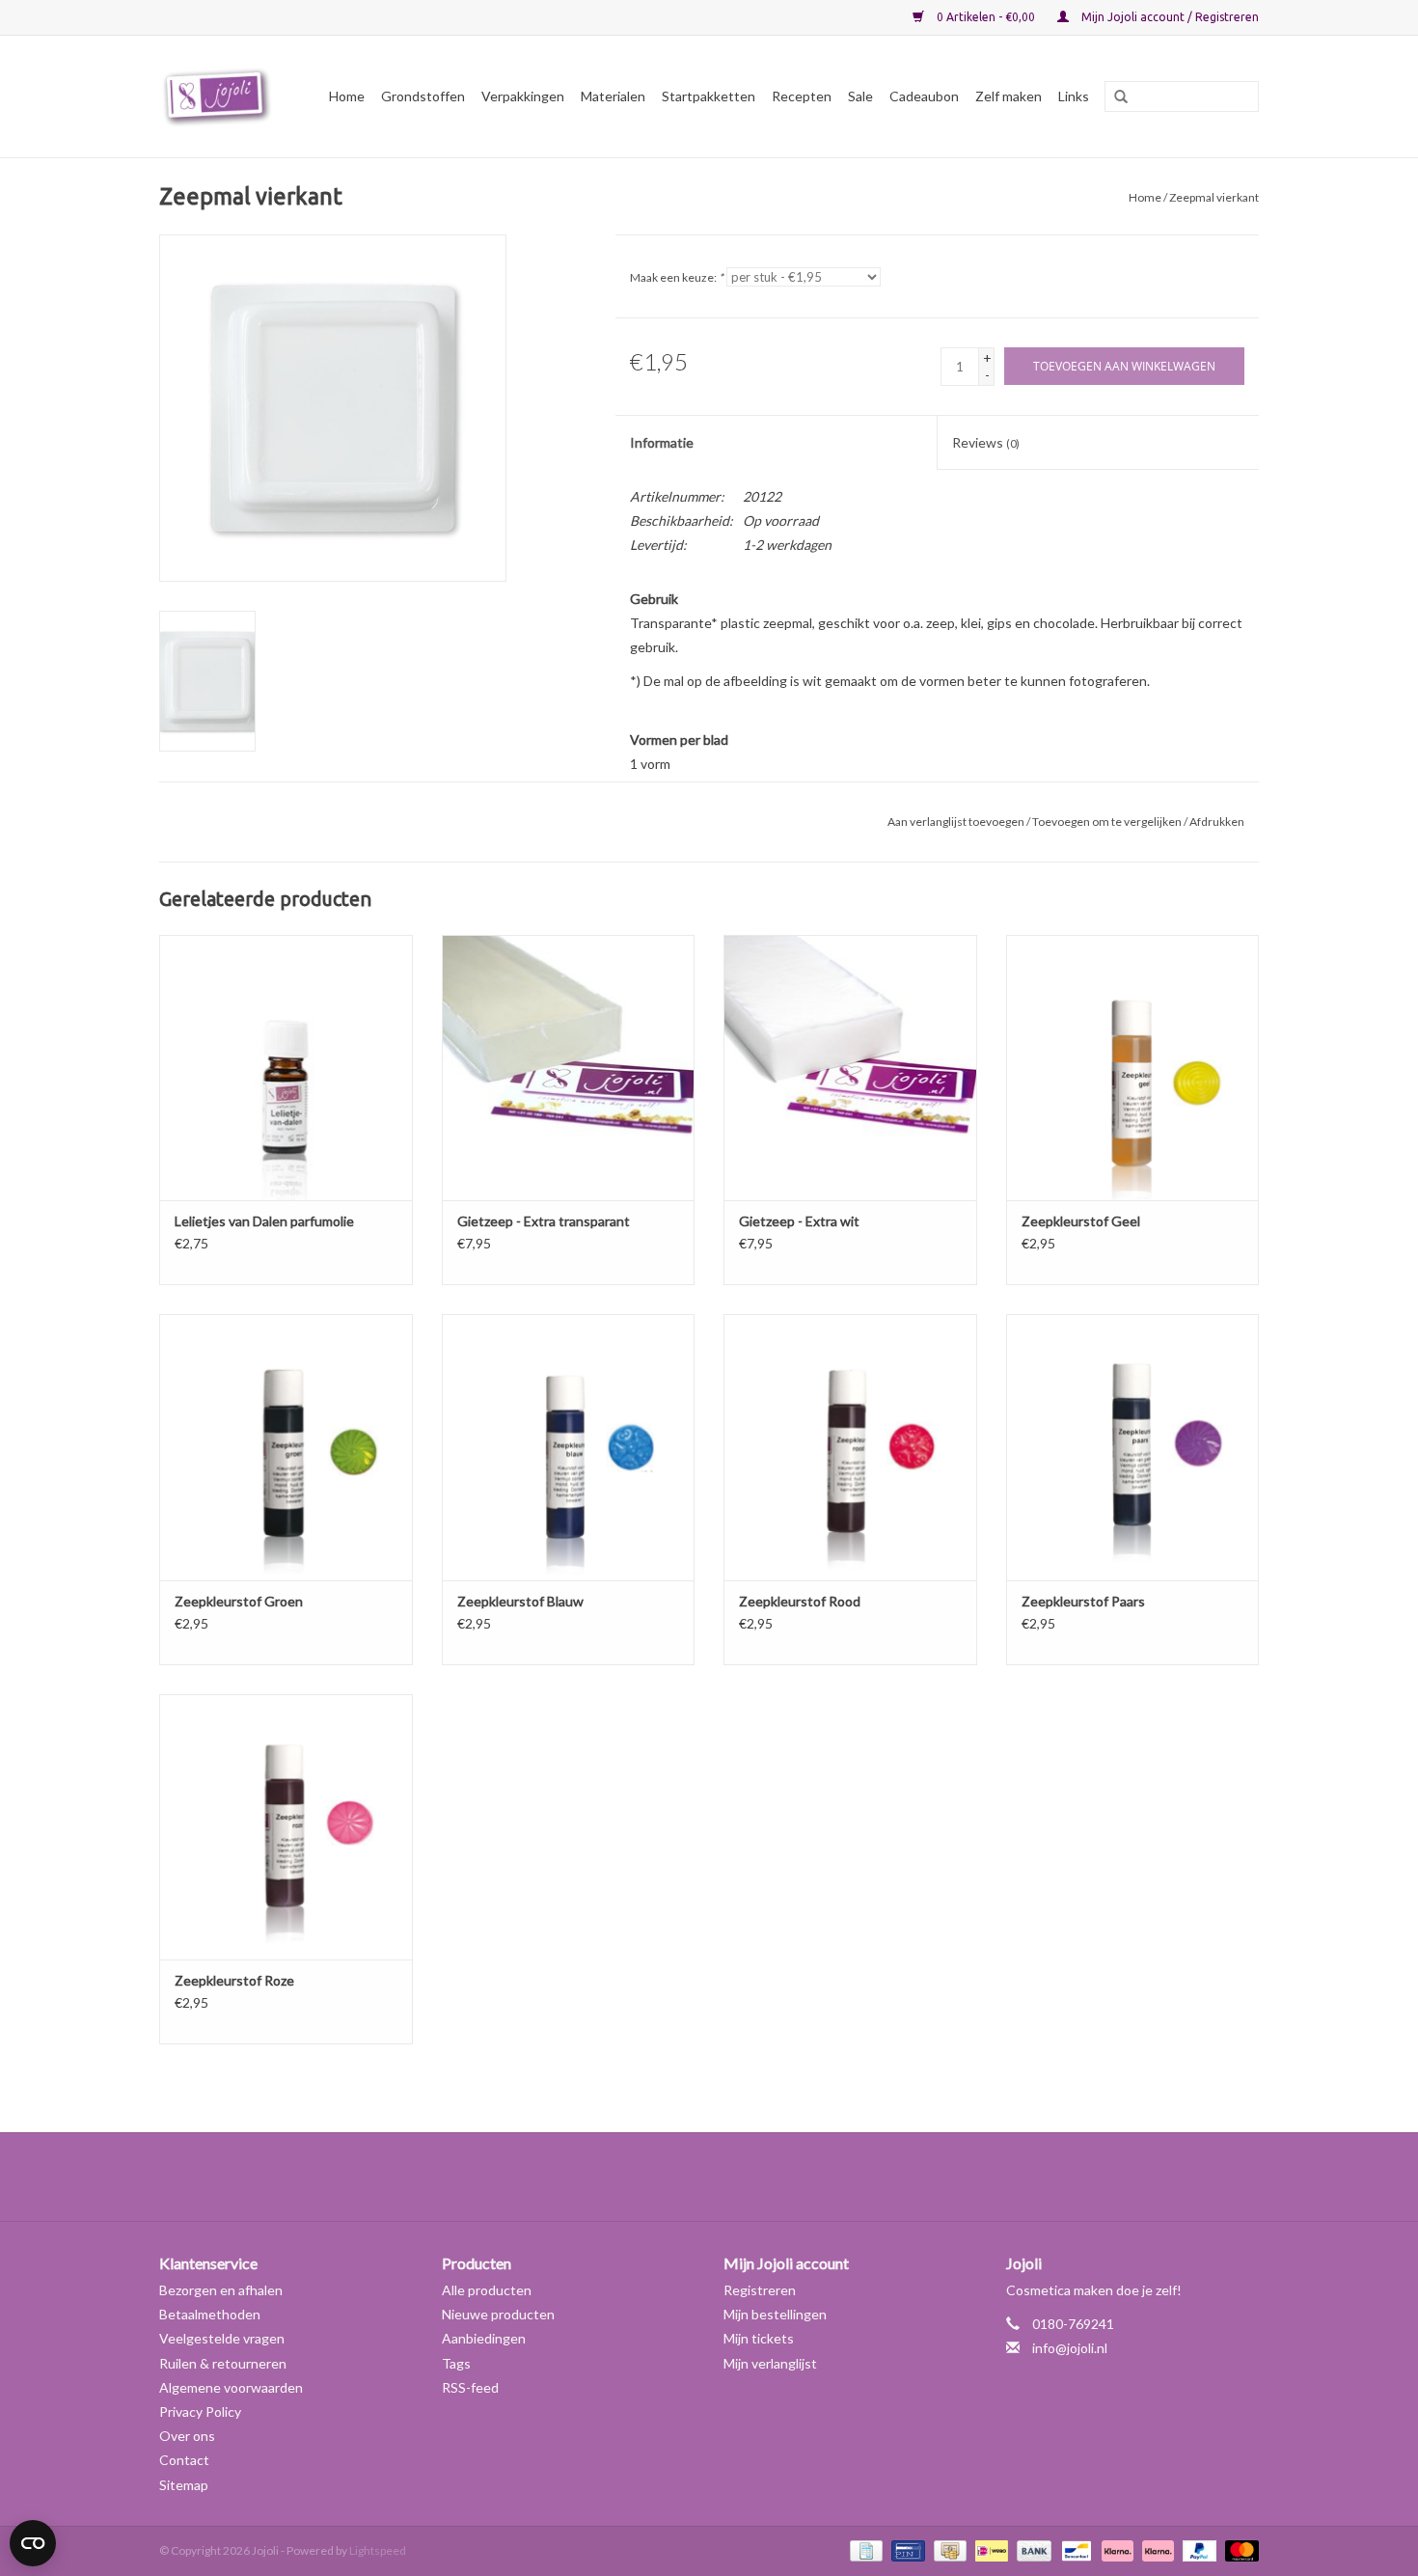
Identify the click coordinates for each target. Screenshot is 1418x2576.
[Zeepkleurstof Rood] (850, 1447)
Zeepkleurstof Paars (1083, 1601)
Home (347, 96)
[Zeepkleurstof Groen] (286, 1447)
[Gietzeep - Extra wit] (850, 1068)
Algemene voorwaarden (231, 2387)
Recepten (802, 96)
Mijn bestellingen (775, 2314)
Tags (456, 2363)
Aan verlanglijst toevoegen (956, 822)
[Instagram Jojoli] (743, 2177)
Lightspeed (378, 2550)
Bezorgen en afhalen (221, 2290)
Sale (860, 96)
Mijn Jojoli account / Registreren (1169, 17)
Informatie (662, 442)
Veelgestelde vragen (222, 2338)
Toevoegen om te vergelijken (1108, 822)
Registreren (760, 2290)
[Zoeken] (1114, 97)
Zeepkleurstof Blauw (520, 1601)
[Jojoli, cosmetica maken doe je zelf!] (220, 96)
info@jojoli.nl (1070, 2348)
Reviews (986, 442)
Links (1074, 96)
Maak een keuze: (677, 277)
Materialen (613, 96)
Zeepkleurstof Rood (800, 1601)
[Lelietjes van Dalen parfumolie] (286, 1068)
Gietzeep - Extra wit (799, 1221)
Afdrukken (1217, 822)
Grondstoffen (423, 96)
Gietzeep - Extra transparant (544, 1221)
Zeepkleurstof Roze (234, 1980)
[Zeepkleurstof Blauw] (569, 1447)
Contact (184, 2460)
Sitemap (184, 2485)
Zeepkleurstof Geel (1081, 1221)
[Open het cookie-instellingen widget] (33, 2535)
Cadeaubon (924, 96)
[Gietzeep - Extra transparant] (569, 1068)
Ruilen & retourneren (223, 2363)
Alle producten (487, 2290)
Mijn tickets (759, 2338)
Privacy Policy (200, 2412)
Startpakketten (709, 96)
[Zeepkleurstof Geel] (1133, 1068)
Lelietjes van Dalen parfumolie (264, 1221)
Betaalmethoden (210, 2314)
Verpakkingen (523, 96)
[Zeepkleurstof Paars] (1133, 1447)
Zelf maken (1009, 96)
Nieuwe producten (498, 2314)
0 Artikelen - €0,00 (986, 17)
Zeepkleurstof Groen (239, 1601)
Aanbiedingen (484, 2338)
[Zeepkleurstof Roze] (286, 1827)
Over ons (187, 2436)
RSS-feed (470, 2387)
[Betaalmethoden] (864, 2549)
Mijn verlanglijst (770, 2363)
